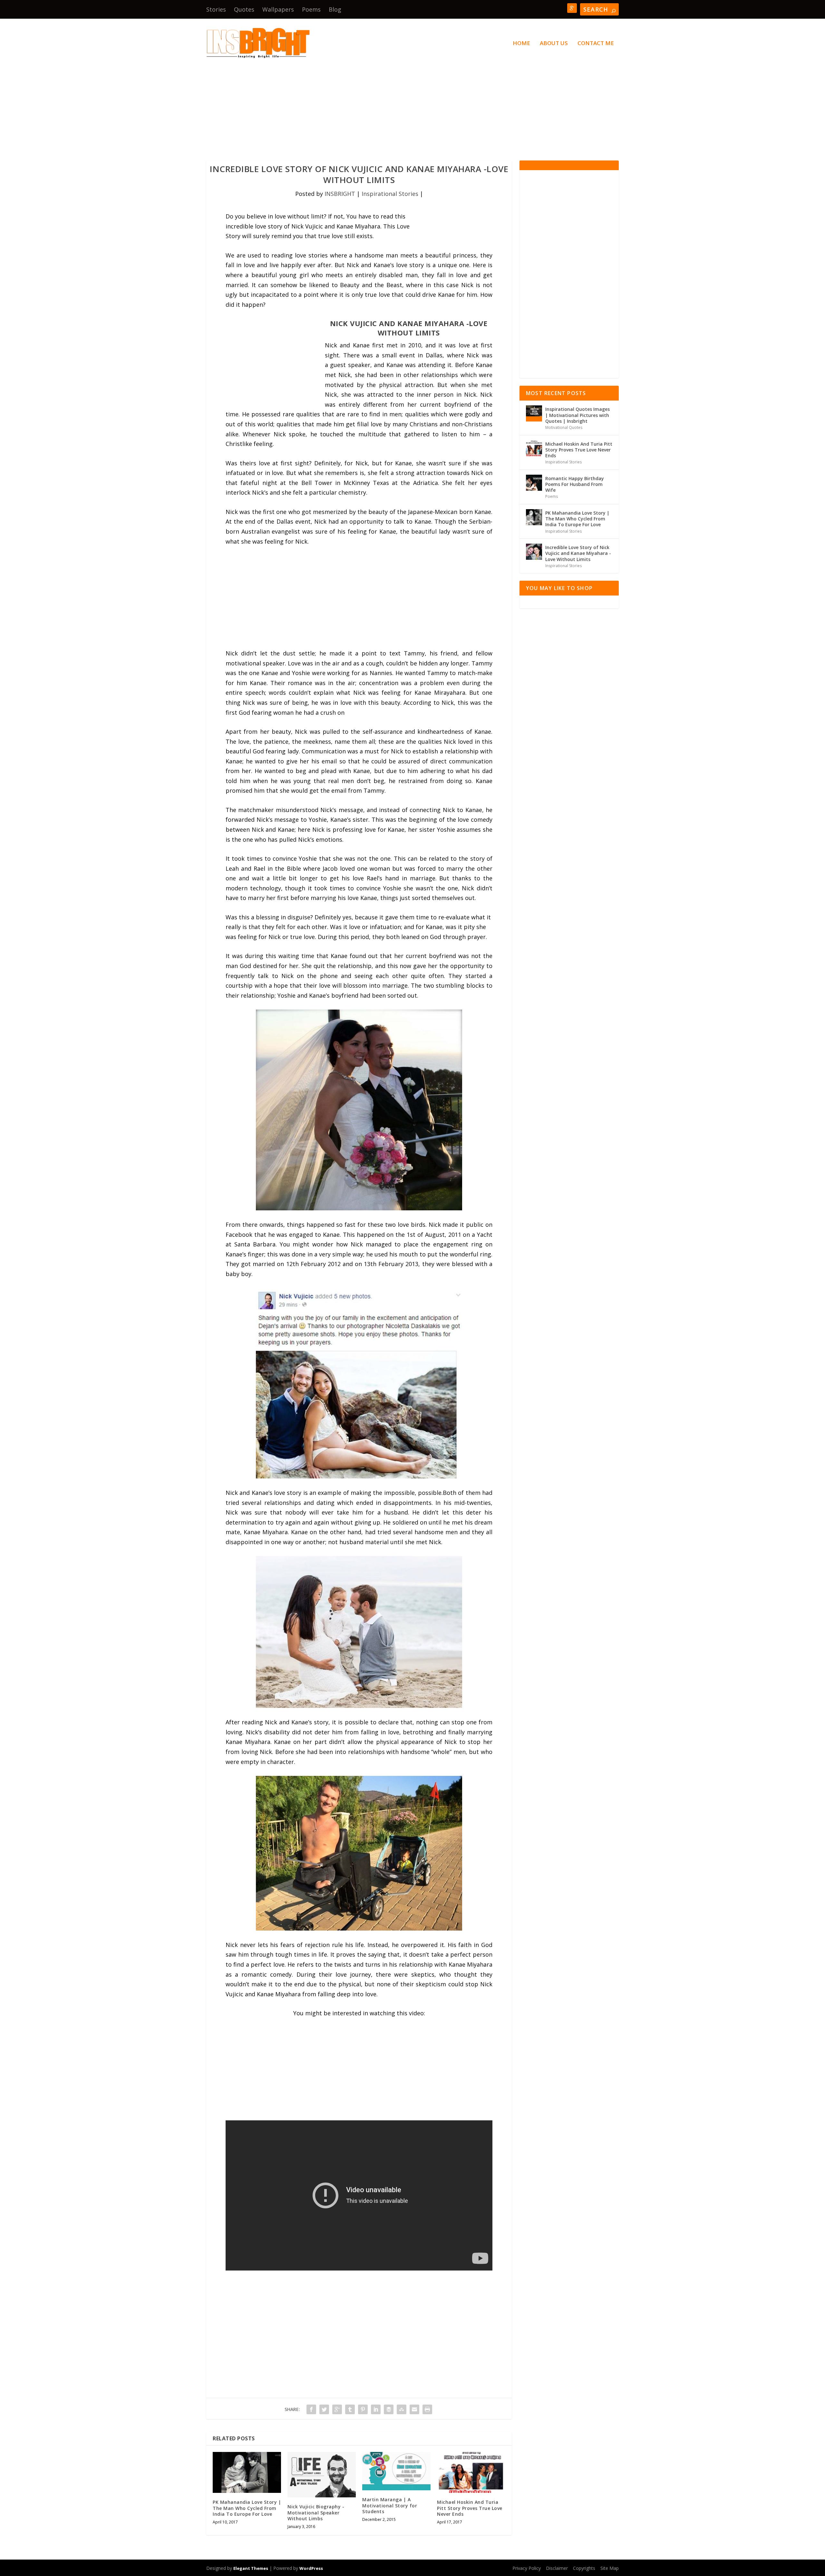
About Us (554, 44)
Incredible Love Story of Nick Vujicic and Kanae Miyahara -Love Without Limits (578, 553)
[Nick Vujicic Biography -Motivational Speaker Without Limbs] (322, 2475)
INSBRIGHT (340, 194)
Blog (335, 9)
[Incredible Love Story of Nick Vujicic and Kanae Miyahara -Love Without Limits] (534, 552)
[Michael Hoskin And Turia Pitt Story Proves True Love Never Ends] (471, 2472)
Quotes (244, 9)
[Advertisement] (400, 102)
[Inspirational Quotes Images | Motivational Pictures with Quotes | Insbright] (534, 413)
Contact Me (596, 44)
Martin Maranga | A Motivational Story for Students (390, 2505)
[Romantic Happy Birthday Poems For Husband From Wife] (534, 483)
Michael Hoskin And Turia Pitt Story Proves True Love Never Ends (470, 2508)
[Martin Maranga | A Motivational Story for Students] (396, 2471)
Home (521, 44)
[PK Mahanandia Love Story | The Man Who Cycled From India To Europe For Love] (247, 2472)
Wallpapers (278, 9)
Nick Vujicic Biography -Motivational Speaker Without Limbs (316, 2512)
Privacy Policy (527, 2568)
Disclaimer (557, 2568)
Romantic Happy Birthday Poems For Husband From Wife (575, 484)
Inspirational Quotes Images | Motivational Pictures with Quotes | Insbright (577, 415)
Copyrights (584, 2568)
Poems (311, 9)
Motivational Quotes (564, 427)
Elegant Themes (251, 2568)
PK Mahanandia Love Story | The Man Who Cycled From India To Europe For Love (247, 2508)
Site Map (610, 2568)
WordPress (311, 2568)
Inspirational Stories (390, 194)
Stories (216, 9)
